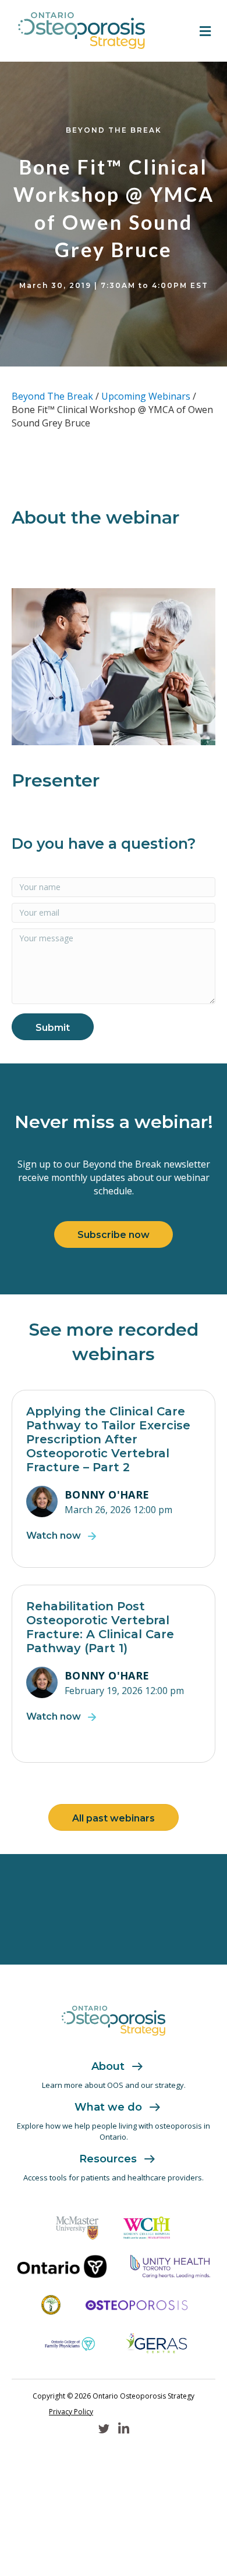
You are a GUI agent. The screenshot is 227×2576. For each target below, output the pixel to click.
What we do (108, 2107)
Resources (108, 2159)
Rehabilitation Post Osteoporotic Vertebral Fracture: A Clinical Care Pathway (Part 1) (100, 1627)
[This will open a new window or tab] (77, 2228)
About (108, 2066)
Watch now (54, 1536)
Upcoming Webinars (146, 396)
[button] (53, 1027)
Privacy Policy (71, 2412)
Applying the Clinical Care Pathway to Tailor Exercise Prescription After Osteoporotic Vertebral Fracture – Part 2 (108, 1439)
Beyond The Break (52, 396)
